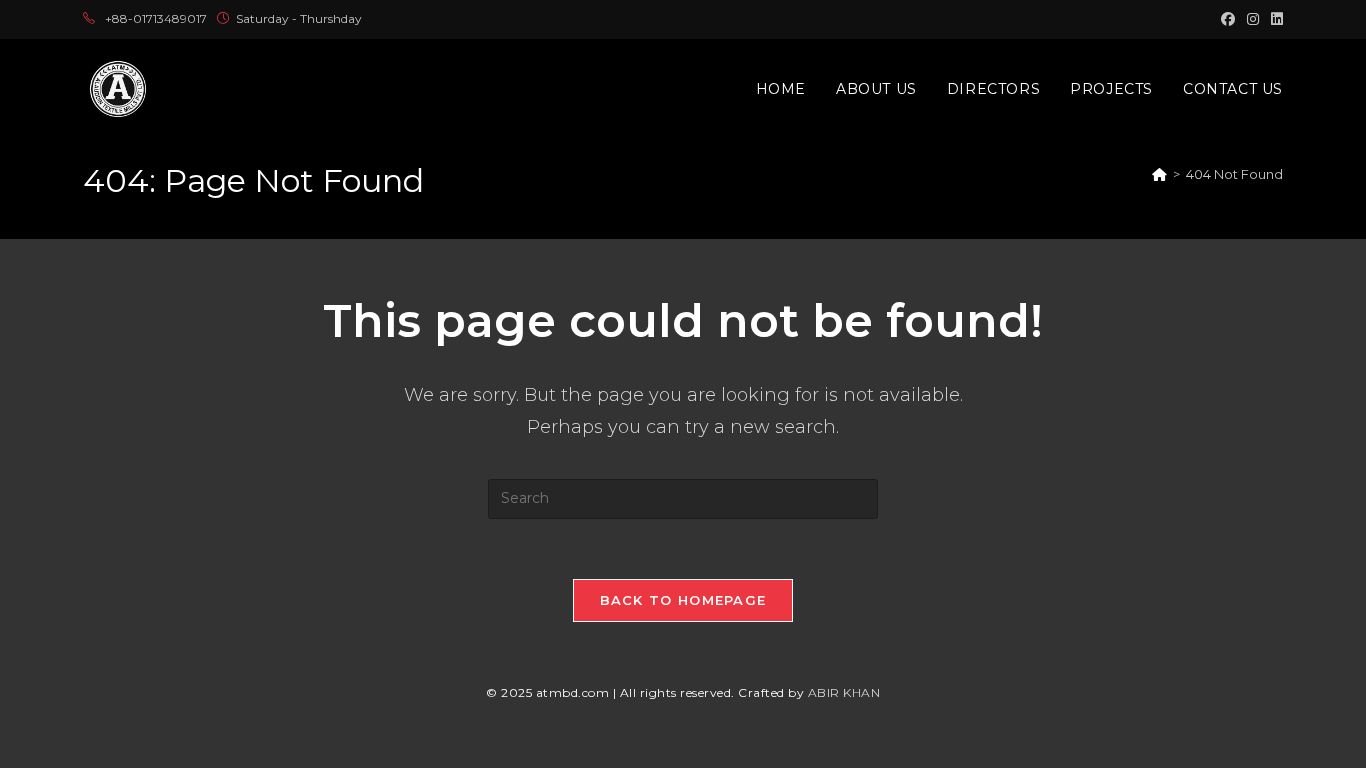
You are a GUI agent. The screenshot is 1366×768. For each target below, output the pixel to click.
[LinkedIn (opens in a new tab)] (1274, 19)
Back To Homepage (683, 600)
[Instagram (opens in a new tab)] (1253, 19)
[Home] (1159, 174)
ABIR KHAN (844, 692)
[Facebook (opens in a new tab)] (1228, 19)
